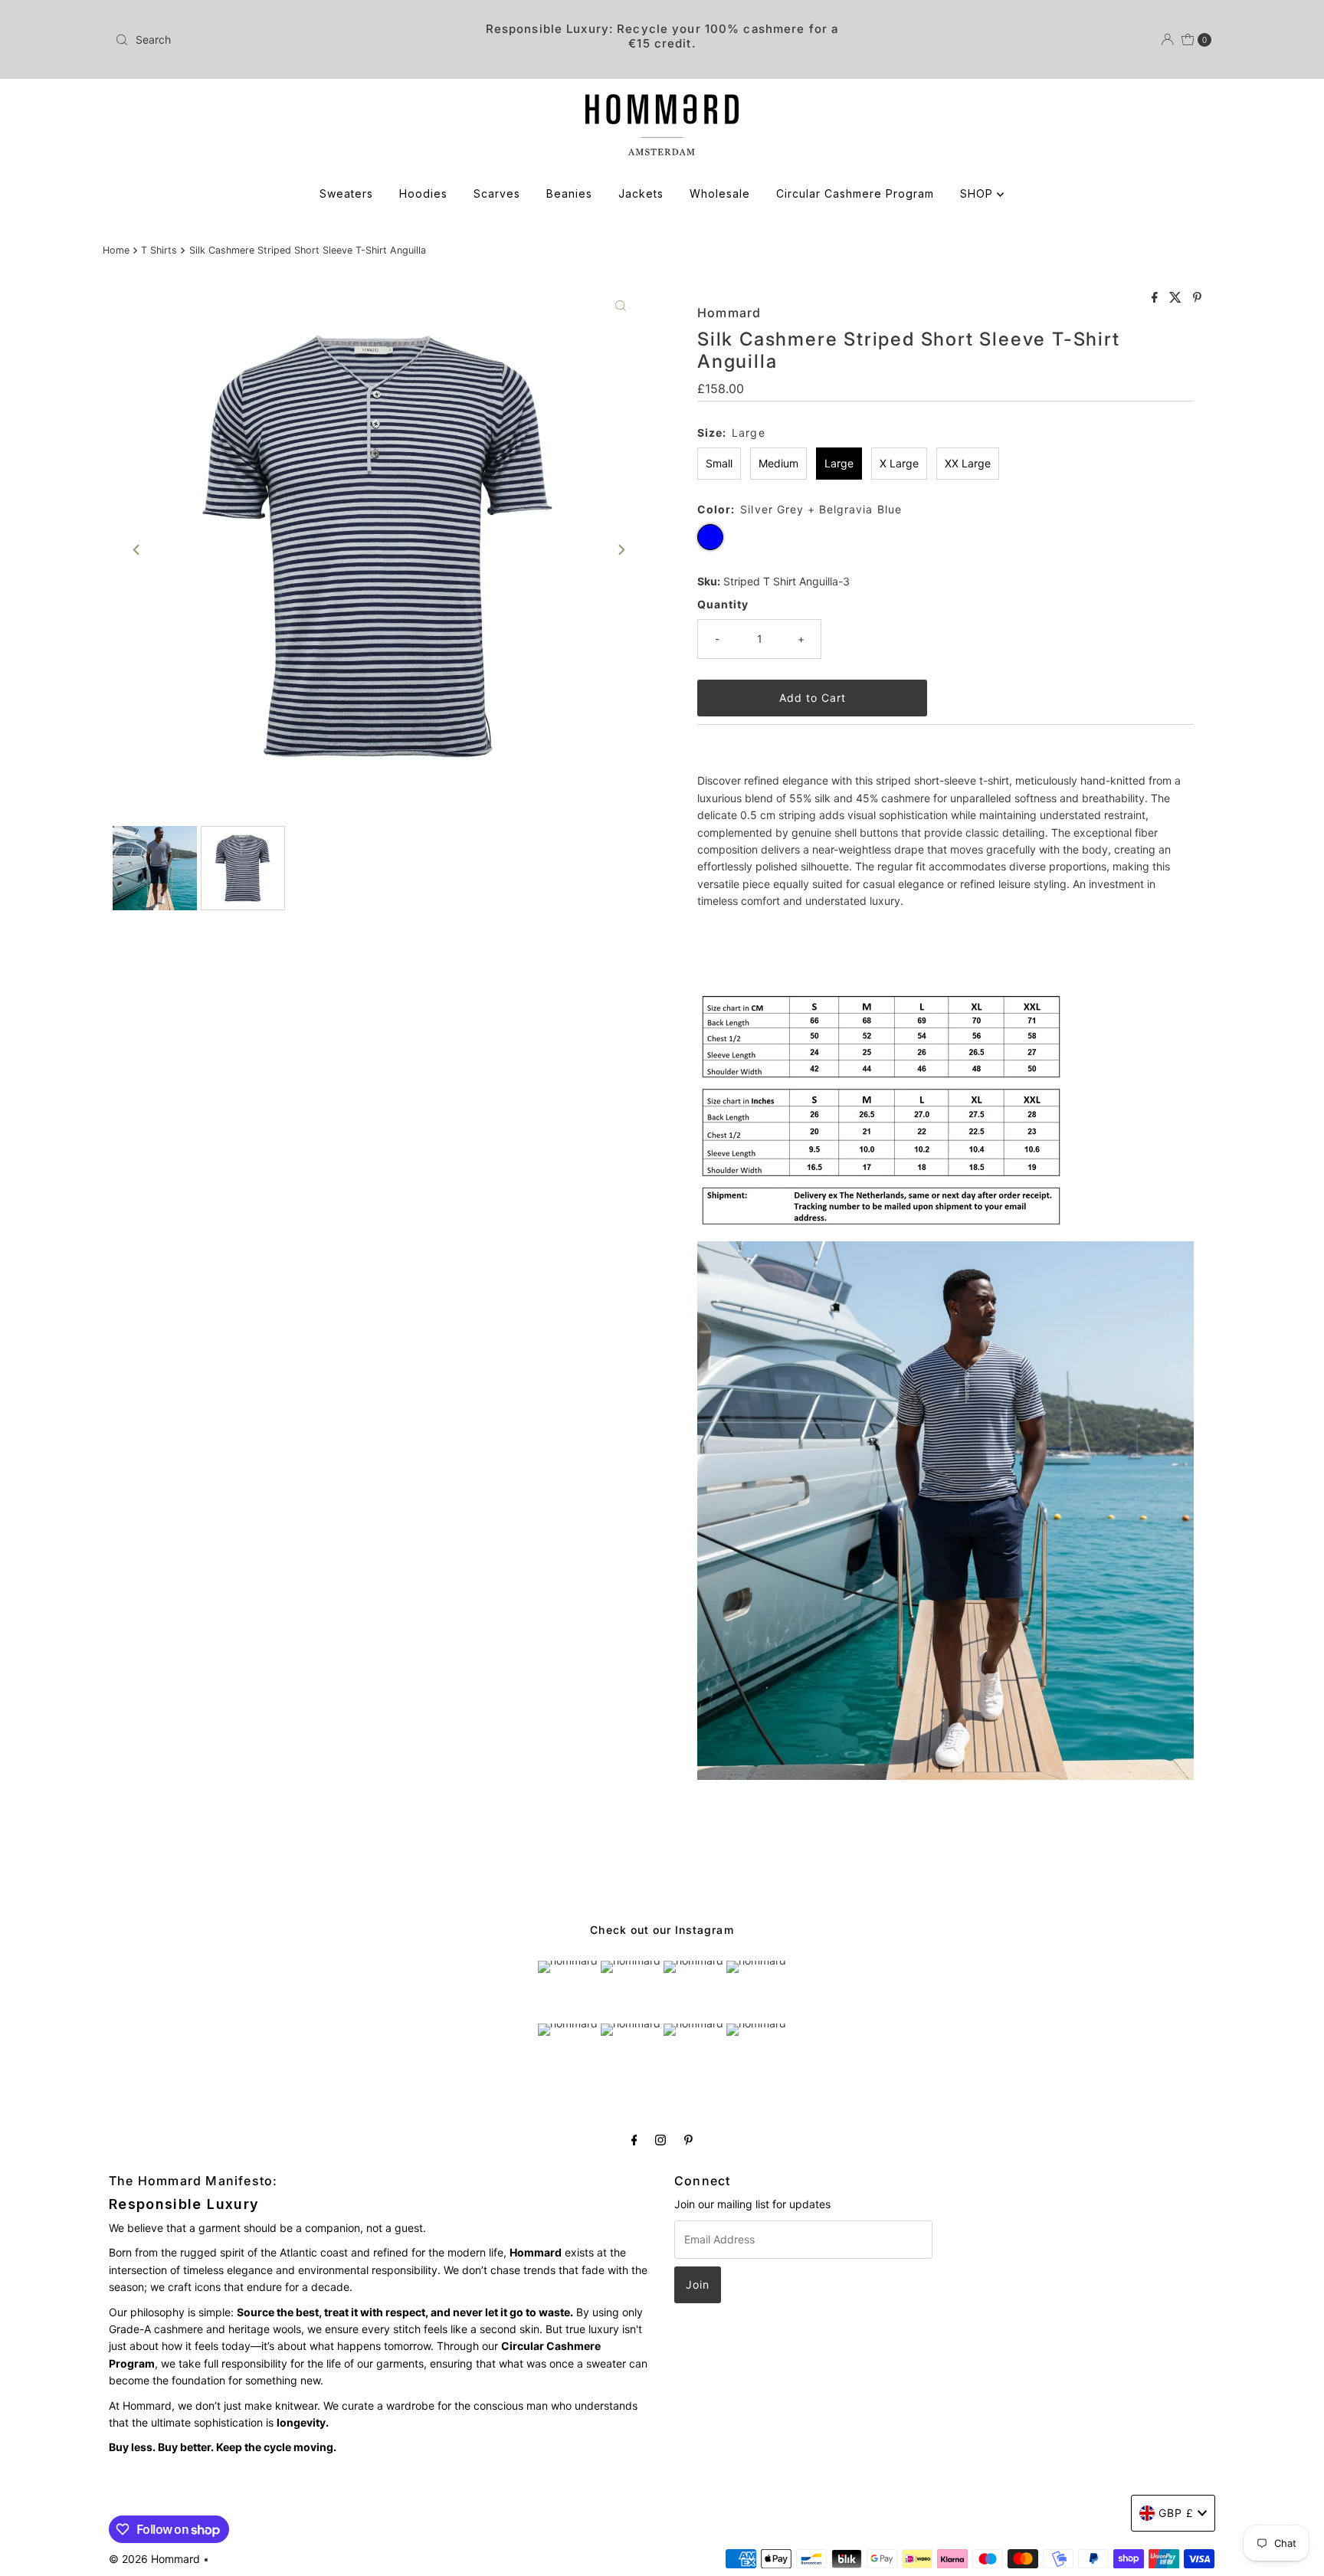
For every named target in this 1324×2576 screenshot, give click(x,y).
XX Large (968, 463)
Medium (778, 463)
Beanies (569, 193)
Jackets (641, 193)
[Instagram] (660, 2139)
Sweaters (346, 193)
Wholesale (720, 193)
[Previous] (137, 549)
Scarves (497, 193)
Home (116, 250)
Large (839, 463)
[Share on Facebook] (1157, 298)
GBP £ (1176, 2513)
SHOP (978, 193)
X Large (899, 463)
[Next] (621, 549)
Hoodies (423, 193)
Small (719, 463)
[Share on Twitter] (1177, 298)
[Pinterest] (688, 2139)
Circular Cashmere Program (855, 193)
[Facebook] (634, 2139)
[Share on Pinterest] (1197, 298)
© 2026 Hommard (154, 2559)
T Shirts (159, 250)
